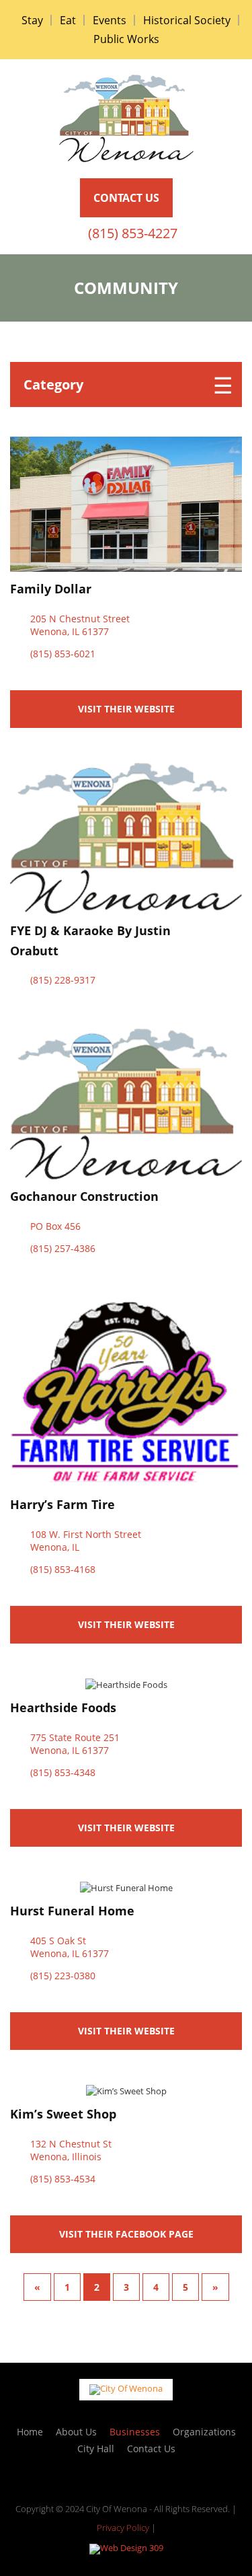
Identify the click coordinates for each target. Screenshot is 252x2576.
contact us (126, 198)
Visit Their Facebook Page (126, 2234)
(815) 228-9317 (63, 980)
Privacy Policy (123, 2528)
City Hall (96, 2449)
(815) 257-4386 (63, 1249)
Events (110, 20)
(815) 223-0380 (63, 1976)
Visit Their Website (126, 709)
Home (30, 2432)
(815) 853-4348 (63, 1773)
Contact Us (151, 2449)
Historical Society (187, 20)
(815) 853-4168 (63, 1570)
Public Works (126, 39)
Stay (32, 20)
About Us (76, 2432)
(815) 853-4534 (63, 2179)
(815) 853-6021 (63, 654)
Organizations (204, 2432)
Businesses (135, 2432)
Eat (68, 20)
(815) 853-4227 (133, 233)
